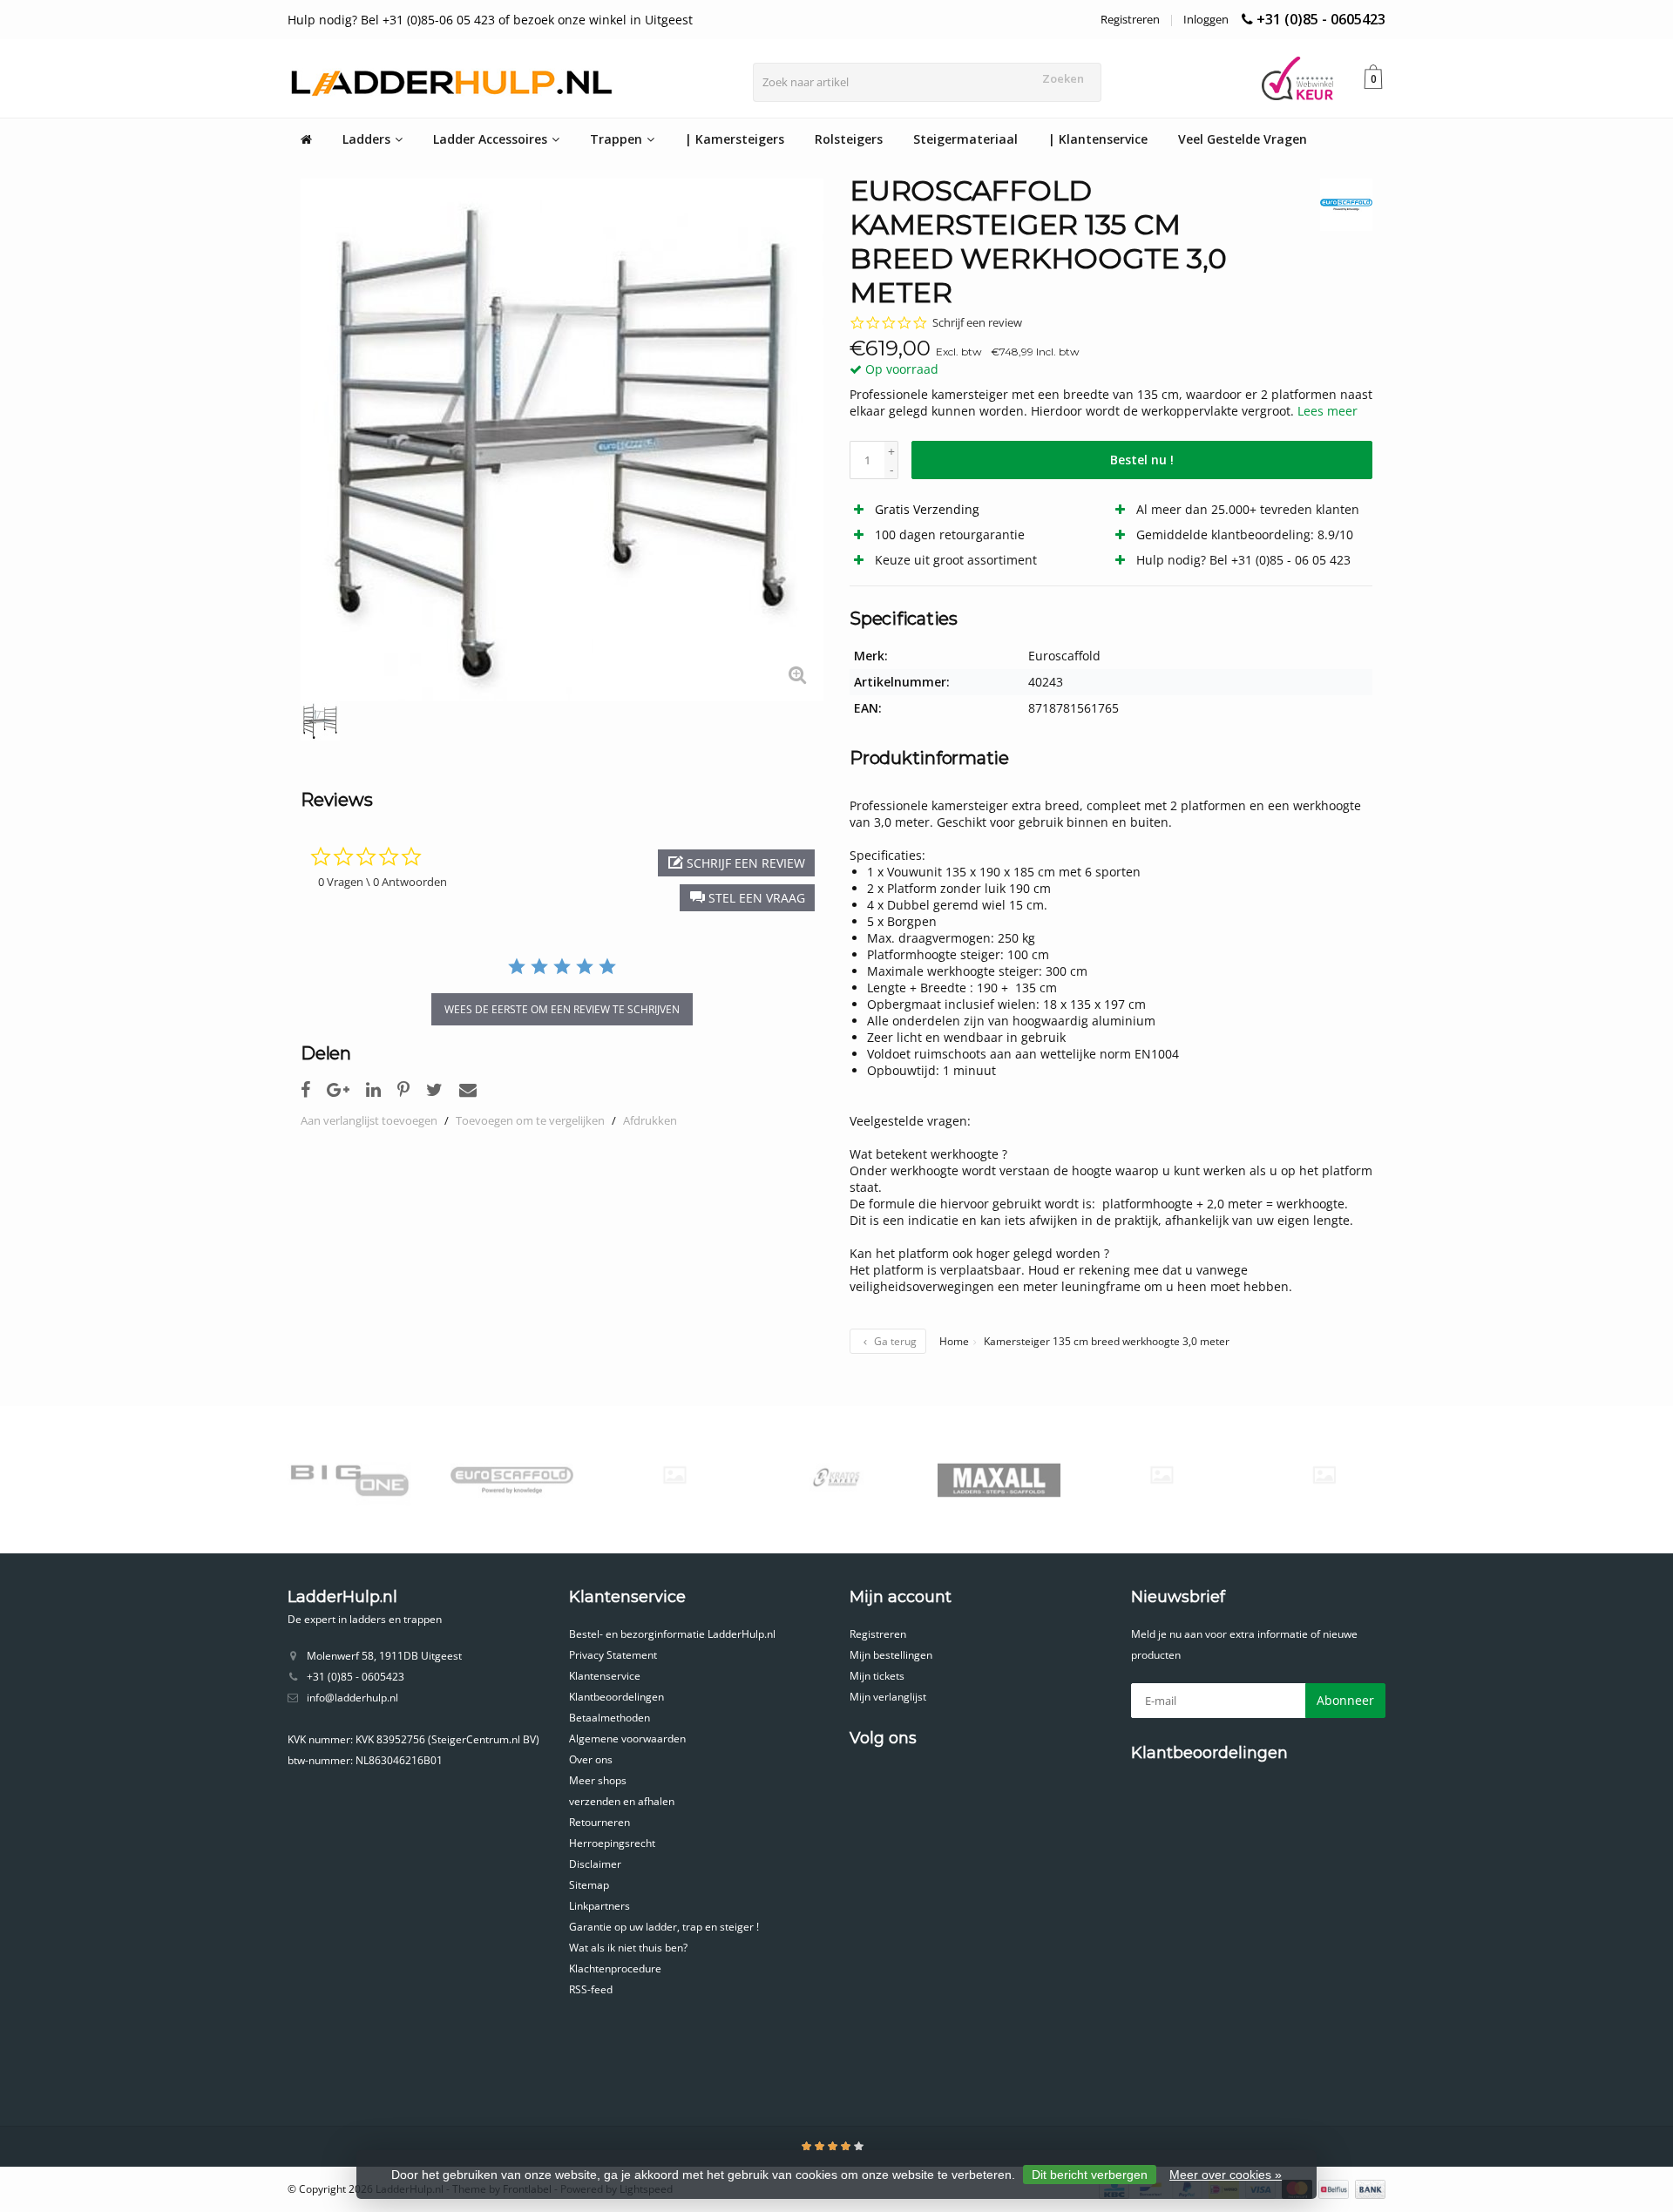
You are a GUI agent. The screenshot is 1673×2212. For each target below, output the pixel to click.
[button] (747, 898)
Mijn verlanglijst (888, 1697)
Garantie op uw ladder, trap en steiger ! (664, 1927)
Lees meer (1328, 411)
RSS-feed (591, 1989)
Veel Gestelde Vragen (1243, 139)
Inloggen (1206, 19)
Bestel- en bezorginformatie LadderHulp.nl (672, 1634)
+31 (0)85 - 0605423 (1321, 19)
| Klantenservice (1098, 139)
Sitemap (589, 1885)
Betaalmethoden (610, 1718)
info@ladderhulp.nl (352, 1698)
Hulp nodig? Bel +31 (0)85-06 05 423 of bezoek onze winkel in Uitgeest (490, 20)
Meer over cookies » (1226, 2175)
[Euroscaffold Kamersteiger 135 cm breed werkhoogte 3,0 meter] (562, 440)
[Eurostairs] (674, 1475)
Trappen (616, 139)
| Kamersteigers (735, 139)
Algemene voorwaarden (627, 1738)
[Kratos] (837, 1479)
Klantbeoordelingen (616, 1697)
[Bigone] (349, 1479)
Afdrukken (650, 1120)
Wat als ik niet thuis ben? (628, 1948)
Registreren (1130, 19)
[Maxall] (999, 1479)
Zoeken (1063, 78)
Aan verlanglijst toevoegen (369, 1120)
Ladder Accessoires (490, 139)
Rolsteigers (849, 139)
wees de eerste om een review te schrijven (562, 1009)
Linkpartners (599, 1906)
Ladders (366, 139)
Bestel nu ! (1142, 460)
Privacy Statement (613, 1655)
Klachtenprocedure (615, 1968)
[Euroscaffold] (1340, 205)
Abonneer (1345, 1700)
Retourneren (599, 1822)
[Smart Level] (1324, 1475)
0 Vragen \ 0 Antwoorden (383, 882)
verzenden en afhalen (622, 1801)
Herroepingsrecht (612, 1843)
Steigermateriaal (965, 139)
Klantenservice (605, 1676)
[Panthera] (1161, 1475)
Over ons (591, 1759)
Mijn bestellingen (891, 1655)
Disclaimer (595, 1864)
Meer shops (598, 1780)
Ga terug (894, 1341)
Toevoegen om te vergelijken (530, 1120)
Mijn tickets (877, 1676)
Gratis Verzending (927, 509)
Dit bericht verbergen (1090, 2175)
